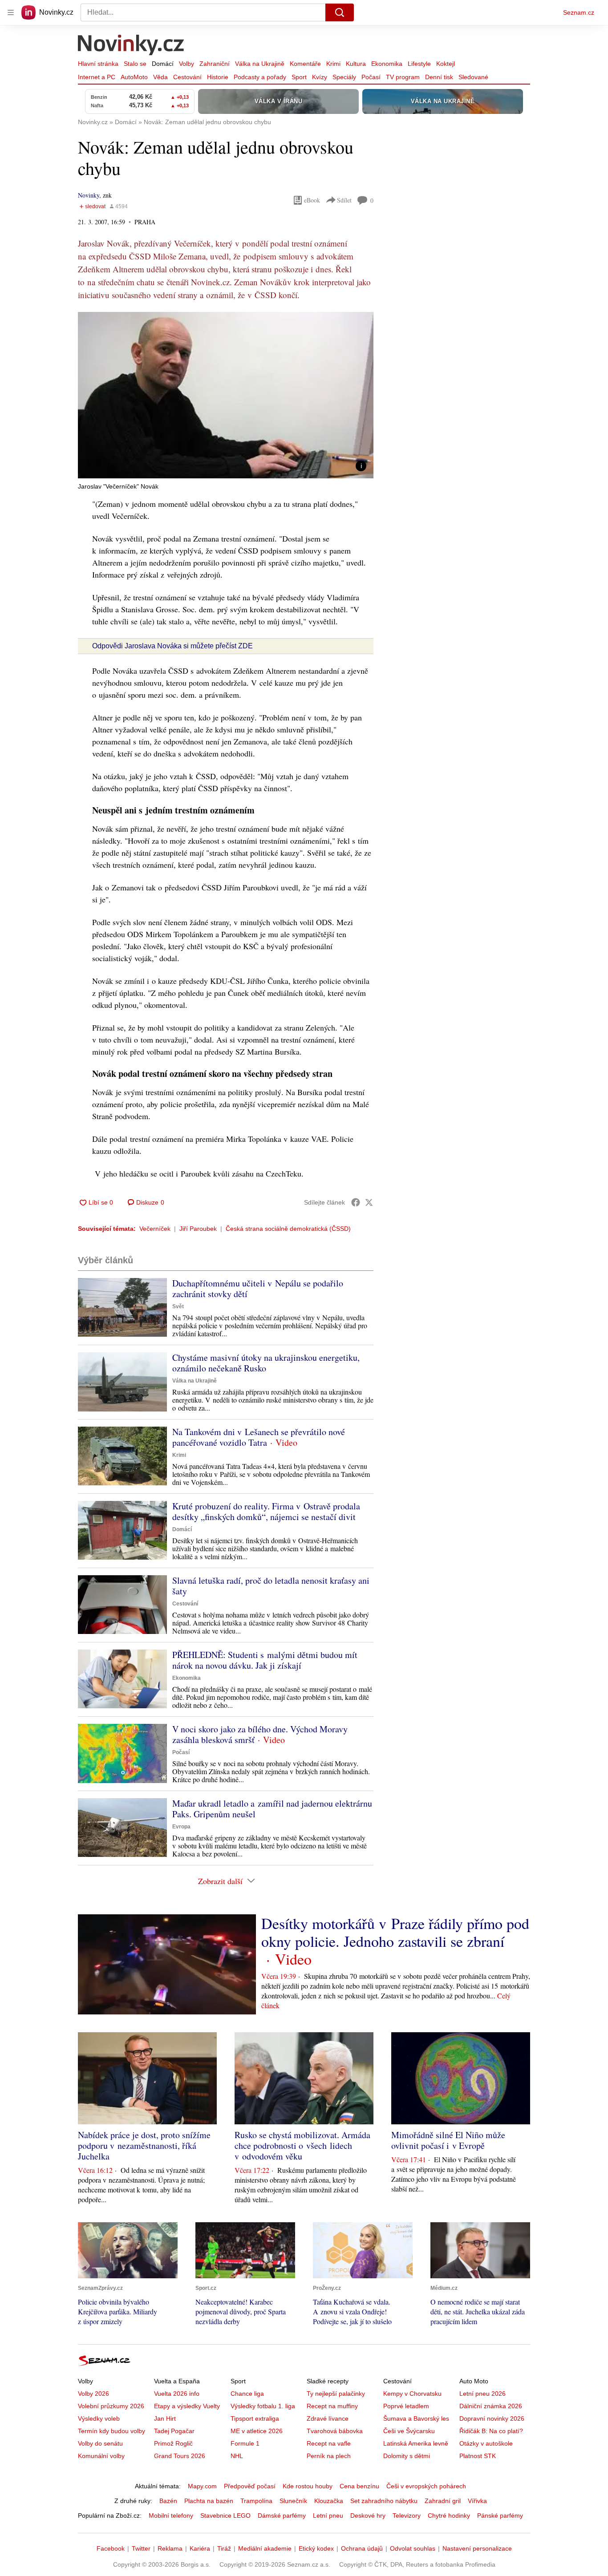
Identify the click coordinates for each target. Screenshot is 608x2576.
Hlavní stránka (98, 64)
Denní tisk (439, 77)
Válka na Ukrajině (260, 64)
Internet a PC (97, 77)
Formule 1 (245, 2443)
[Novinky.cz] (131, 46)
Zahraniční (215, 64)
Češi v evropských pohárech (426, 2486)
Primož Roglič (173, 2443)
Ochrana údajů (362, 2548)
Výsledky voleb (99, 2418)
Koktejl (446, 64)
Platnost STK (478, 2456)
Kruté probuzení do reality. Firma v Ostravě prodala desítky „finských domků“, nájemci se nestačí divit (266, 1511)
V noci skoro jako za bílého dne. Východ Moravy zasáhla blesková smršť (260, 1734)
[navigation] (11, 12)
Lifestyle (419, 64)
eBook (312, 200)
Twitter (141, 2548)
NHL (237, 2456)
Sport (299, 77)
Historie (218, 77)
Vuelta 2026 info (177, 2394)
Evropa (181, 1827)
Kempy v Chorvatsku (412, 2394)
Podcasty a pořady (260, 77)
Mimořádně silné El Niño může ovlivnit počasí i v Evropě (448, 2140)
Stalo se (135, 64)
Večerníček (155, 1229)
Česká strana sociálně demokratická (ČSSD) (288, 1229)
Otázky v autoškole (486, 2443)
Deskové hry (368, 2515)
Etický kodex (316, 2548)
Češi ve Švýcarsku (409, 2431)
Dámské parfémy (282, 2515)
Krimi (333, 64)
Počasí (371, 77)
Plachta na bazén (209, 2501)
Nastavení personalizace (477, 2548)
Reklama (170, 2548)
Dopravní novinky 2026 (492, 2418)
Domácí (163, 64)
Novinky (89, 195)
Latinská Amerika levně (416, 2443)
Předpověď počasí (250, 2486)
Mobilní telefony (171, 2515)
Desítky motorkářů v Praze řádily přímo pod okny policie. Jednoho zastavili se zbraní (395, 1932)
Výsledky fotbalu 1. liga (263, 2406)
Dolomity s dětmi (407, 2456)
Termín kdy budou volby (111, 2431)
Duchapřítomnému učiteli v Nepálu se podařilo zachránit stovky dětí (258, 1288)
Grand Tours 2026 (180, 2456)
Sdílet (344, 200)
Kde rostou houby (308, 2486)
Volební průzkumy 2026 (111, 2406)
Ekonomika (387, 64)
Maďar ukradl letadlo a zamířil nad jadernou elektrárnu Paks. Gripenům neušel (272, 1809)
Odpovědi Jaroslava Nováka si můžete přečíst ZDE (172, 646)
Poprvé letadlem (406, 2406)
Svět (178, 1306)
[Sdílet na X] (369, 1202)
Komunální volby (101, 2456)
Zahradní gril (443, 2501)
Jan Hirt (165, 2418)
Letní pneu (328, 2515)
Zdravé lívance (328, 2418)
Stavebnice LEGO (225, 2515)
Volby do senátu (100, 2443)
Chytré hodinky (449, 2515)
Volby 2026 (93, 2394)
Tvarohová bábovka (335, 2431)
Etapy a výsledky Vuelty (187, 2406)
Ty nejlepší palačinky (336, 2394)
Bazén (168, 2501)
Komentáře (305, 64)
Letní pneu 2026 (482, 2394)
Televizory (407, 2515)
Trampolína (256, 2501)
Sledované (473, 77)
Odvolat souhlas (413, 2548)
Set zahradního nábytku (384, 2501)
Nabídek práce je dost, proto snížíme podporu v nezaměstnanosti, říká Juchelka (144, 2145)
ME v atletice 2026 (257, 2431)
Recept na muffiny (332, 2406)
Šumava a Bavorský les (416, 2418)
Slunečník (293, 2501)
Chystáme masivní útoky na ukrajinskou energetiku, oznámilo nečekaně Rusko (266, 1363)
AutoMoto (134, 77)
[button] (226, 395)
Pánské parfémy (500, 2515)
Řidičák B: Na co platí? (491, 2431)
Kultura (356, 64)
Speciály (344, 77)
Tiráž (224, 2548)
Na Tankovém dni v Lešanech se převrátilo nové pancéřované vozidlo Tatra (259, 1437)
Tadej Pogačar (174, 2431)
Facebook (111, 2548)
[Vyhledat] (340, 12)
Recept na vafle (329, 2443)
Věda (160, 77)
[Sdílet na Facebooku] (356, 1202)
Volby (186, 64)
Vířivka (477, 2501)
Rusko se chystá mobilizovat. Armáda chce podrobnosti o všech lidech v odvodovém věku (302, 2145)
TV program (403, 77)
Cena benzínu (359, 2486)
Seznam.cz (579, 12)
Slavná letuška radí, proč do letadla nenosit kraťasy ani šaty (271, 1586)
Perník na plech (329, 2456)
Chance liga (247, 2394)
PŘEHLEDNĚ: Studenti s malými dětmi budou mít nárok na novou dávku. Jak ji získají (265, 1660)
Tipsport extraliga (255, 2418)
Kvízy (320, 77)
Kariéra (200, 2548)
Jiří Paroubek (198, 1229)
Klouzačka (329, 2501)
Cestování (187, 77)
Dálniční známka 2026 (491, 2406)
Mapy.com (202, 2486)
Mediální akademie (265, 2548)
